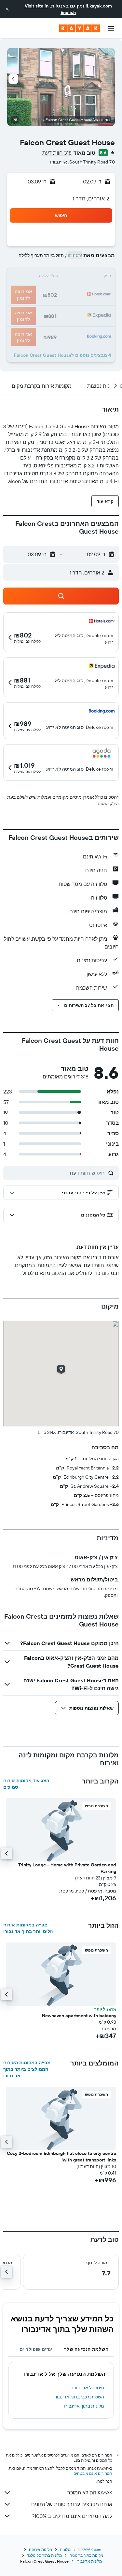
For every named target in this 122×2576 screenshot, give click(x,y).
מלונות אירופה (41, 2549)
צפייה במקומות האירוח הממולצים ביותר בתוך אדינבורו (27, 2069)
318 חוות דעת (57, 153)
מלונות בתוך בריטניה (86, 2555)
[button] (7, 9)
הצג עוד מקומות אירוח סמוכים (26, 1784)
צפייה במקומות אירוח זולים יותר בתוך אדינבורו (28, 1928)
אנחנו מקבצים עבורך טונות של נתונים (72, 2504)
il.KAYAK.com (90, 2549)
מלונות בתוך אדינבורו (84, 2406)
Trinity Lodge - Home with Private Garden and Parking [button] (67, 1868)
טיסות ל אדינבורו (88, 2388)
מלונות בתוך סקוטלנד (44, 2555)
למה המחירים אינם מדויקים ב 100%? (72, 2516)
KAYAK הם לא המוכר (90, 2492)
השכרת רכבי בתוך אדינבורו (79, 2397)
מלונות (65, 2549)
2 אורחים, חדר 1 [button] (91, 198)
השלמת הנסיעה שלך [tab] (86, 2349)
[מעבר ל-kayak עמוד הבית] (80, 28)
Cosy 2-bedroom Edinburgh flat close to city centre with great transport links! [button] (61, 2157)
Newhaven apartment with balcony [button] (79, 2016)
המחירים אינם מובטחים (93, 2473)
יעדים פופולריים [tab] (37, 2349)
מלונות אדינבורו (89, 2561)
